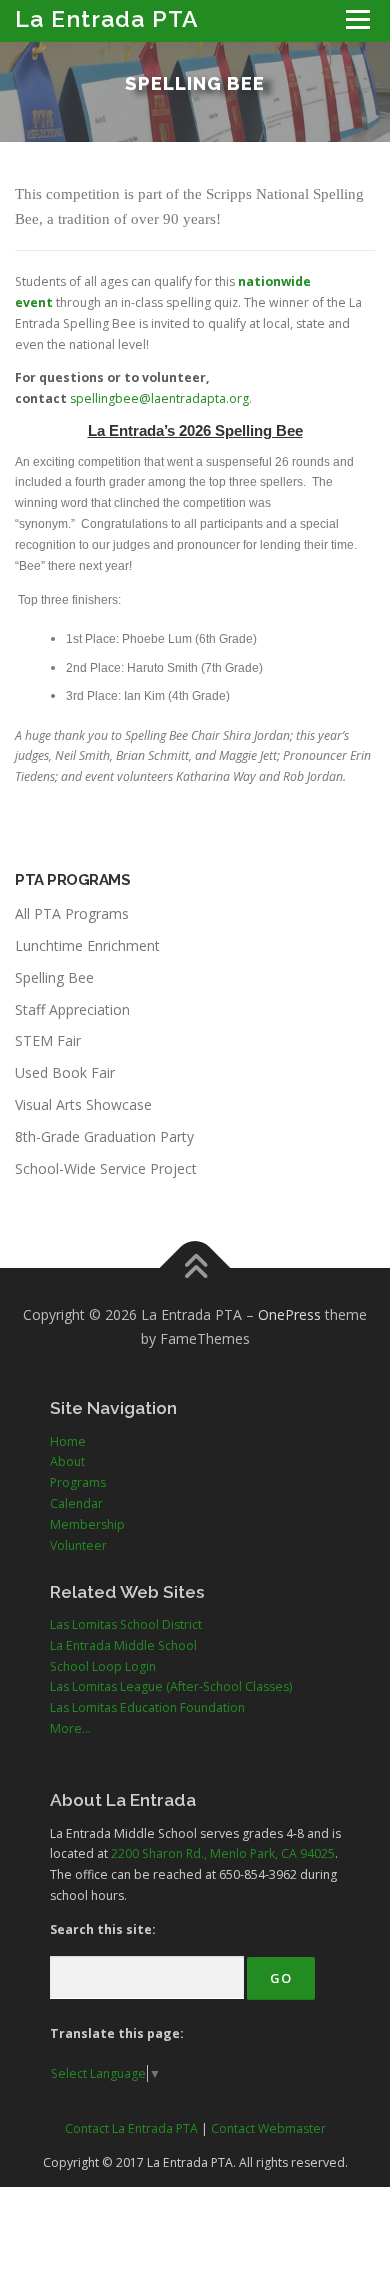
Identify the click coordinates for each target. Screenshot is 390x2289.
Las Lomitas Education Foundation (147, 1707)
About (67, 1461)
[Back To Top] (195, 1268)
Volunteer (78, 1545)
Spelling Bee (54, 977)
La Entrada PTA (107, 18)
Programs (78, 1482)
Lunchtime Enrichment (87, 945)
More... (70, 1728)
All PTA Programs (72, 913)
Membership (87, 1524)
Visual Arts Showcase (83, 1104)
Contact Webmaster (268, 2128)
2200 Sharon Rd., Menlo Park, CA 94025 (223, 1853)
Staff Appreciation (72, 1009)
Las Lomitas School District (126, 1624)
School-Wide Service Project (106, 1168)
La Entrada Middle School (123, 1645)
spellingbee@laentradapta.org (159, 398)
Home (68, 1441)
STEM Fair (48, 1040)
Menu (356, 19)
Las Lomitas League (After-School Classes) (171, 1686)
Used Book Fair (65, 1072)
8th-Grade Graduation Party (104, 1136)
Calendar (76, 1503)
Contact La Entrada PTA (131, 2128)
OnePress (289, 1314)
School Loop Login (103, 1666)
